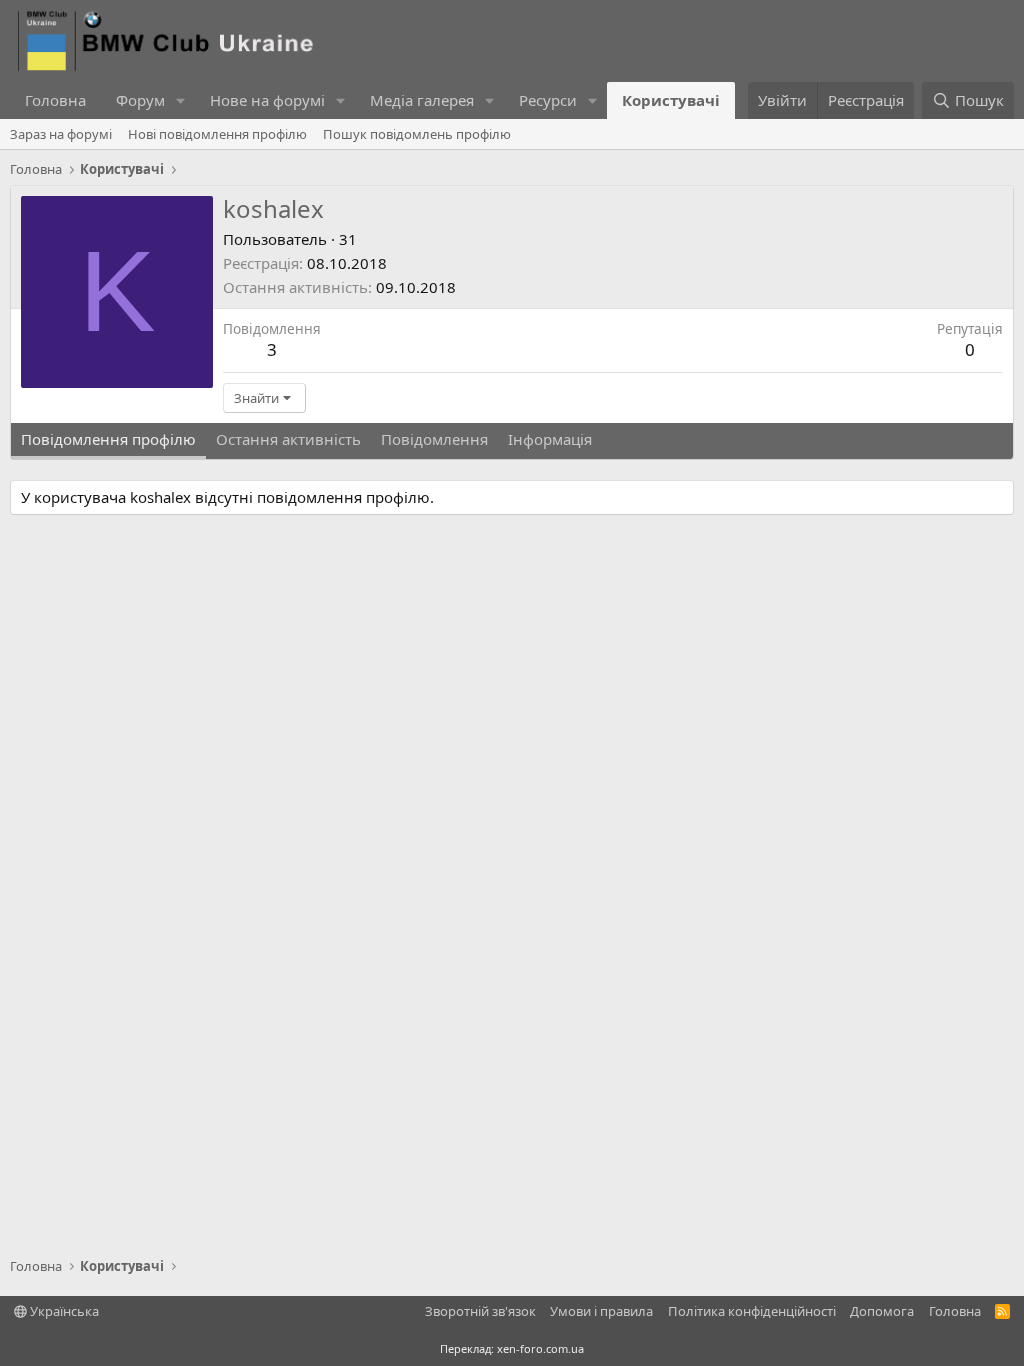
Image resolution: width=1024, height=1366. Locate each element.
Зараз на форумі (61, 134)
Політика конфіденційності (752, 1311)
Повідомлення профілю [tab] (108, 439)
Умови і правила (601, 1311)
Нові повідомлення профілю (217, 134)
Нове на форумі (267, 100)
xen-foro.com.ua (540, 1348)
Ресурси (548, 100)
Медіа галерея (422, 100)
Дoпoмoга (882, 1311)
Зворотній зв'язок (480, 1311)
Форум (140, 100)
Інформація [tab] (550, 439)
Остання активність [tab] (288, 439)
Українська (63, 1311)
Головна (55, 100)
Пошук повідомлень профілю (417, 134)
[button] (181, 100)
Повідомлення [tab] (434, 439)
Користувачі (671, 100)
